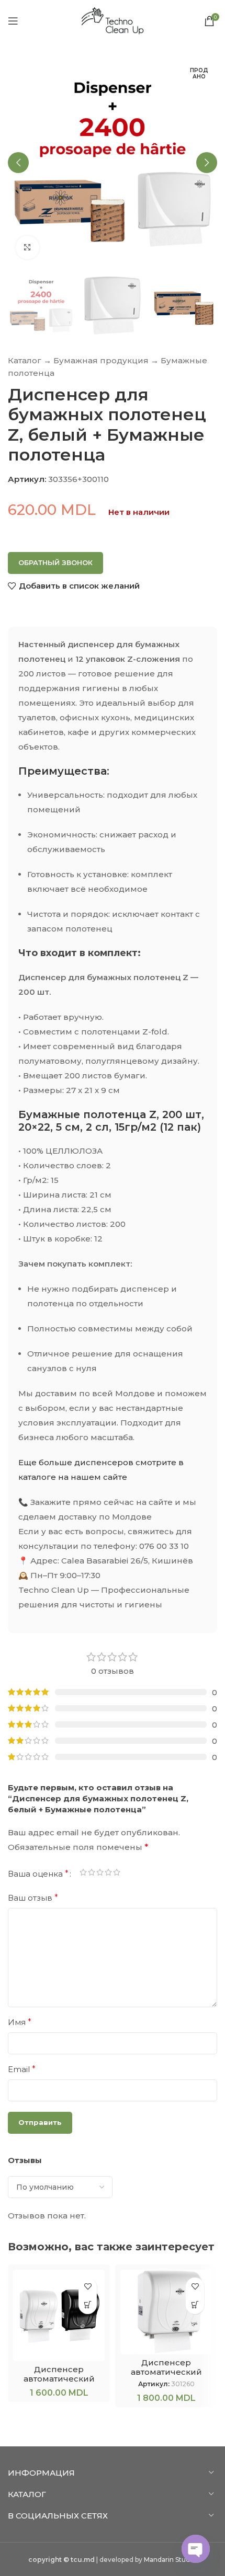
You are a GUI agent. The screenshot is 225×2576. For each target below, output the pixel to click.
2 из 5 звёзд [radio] (92, 1874)
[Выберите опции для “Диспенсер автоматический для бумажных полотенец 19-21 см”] (88, 2305)
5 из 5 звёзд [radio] (117, 1874)
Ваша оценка (38, 1874)
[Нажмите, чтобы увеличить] (27, 248)
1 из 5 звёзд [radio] (83, 1874)
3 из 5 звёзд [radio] (100, 1874)
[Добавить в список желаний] (88, 2287)
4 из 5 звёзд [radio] (108, 1874)
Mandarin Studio (170, 2560)
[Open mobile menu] (13, 21)
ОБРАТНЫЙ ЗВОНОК (55, 562)
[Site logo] (113, 20)
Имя (20, 2022)
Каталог (25, 360)
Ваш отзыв (33, 1898)
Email (22, 2069)
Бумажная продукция (101, 360)
